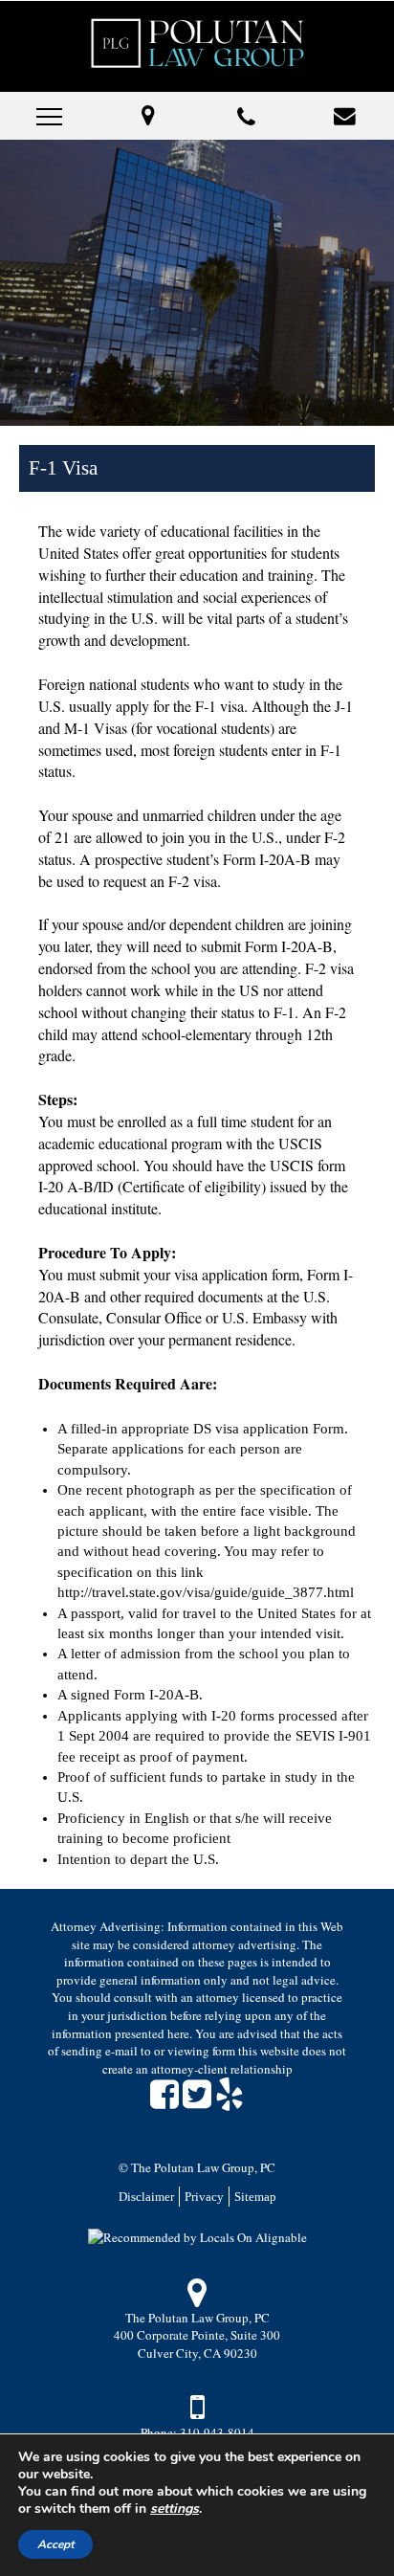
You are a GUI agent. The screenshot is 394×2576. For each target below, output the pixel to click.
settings (175, 2509)
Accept (55, 2544)
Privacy (204, 2197)
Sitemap (255, 2197)
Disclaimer (146, 2197)
